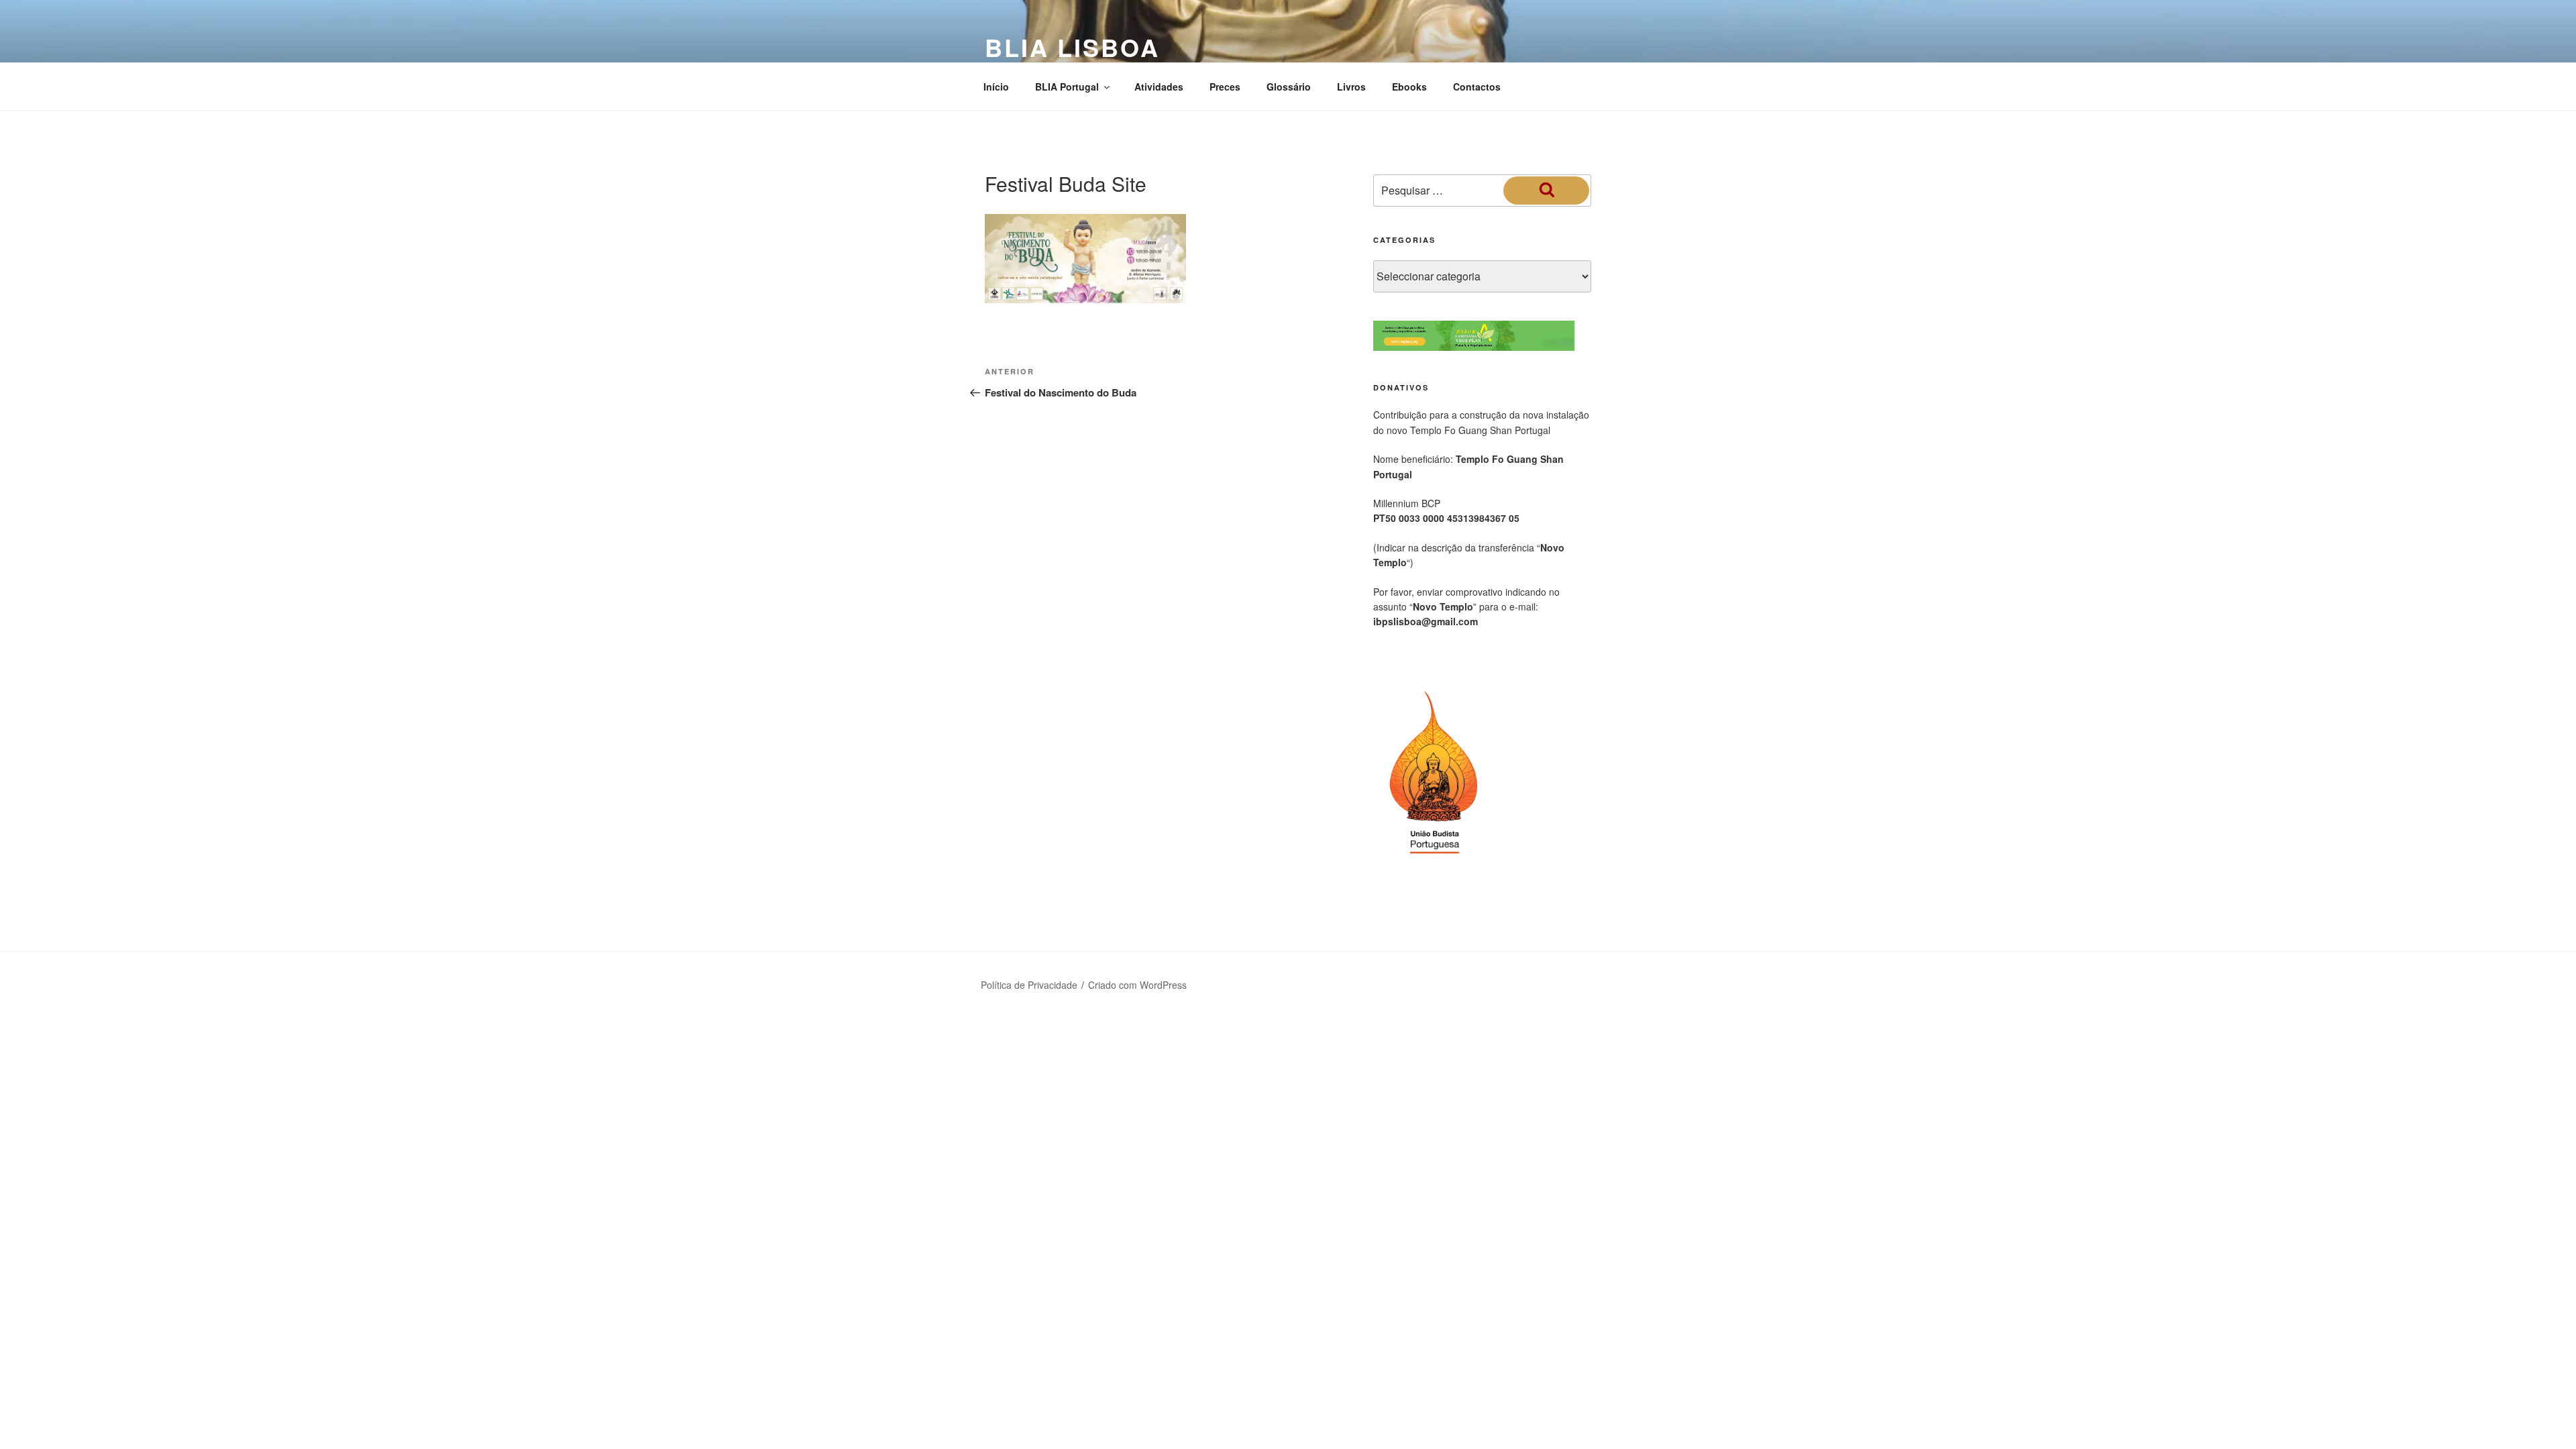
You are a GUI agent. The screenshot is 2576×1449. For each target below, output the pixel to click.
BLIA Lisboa (1072, 47)
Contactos (1477, 87)
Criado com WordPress (1137, 985)
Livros (1351, 87)
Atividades (1159, 87)
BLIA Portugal (1067, 87)
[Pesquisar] (1546, 191)
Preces (1225, 87)
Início (996, 87)
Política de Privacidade (1029, 985)
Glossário (1289, 87)
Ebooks (1409, 87)
